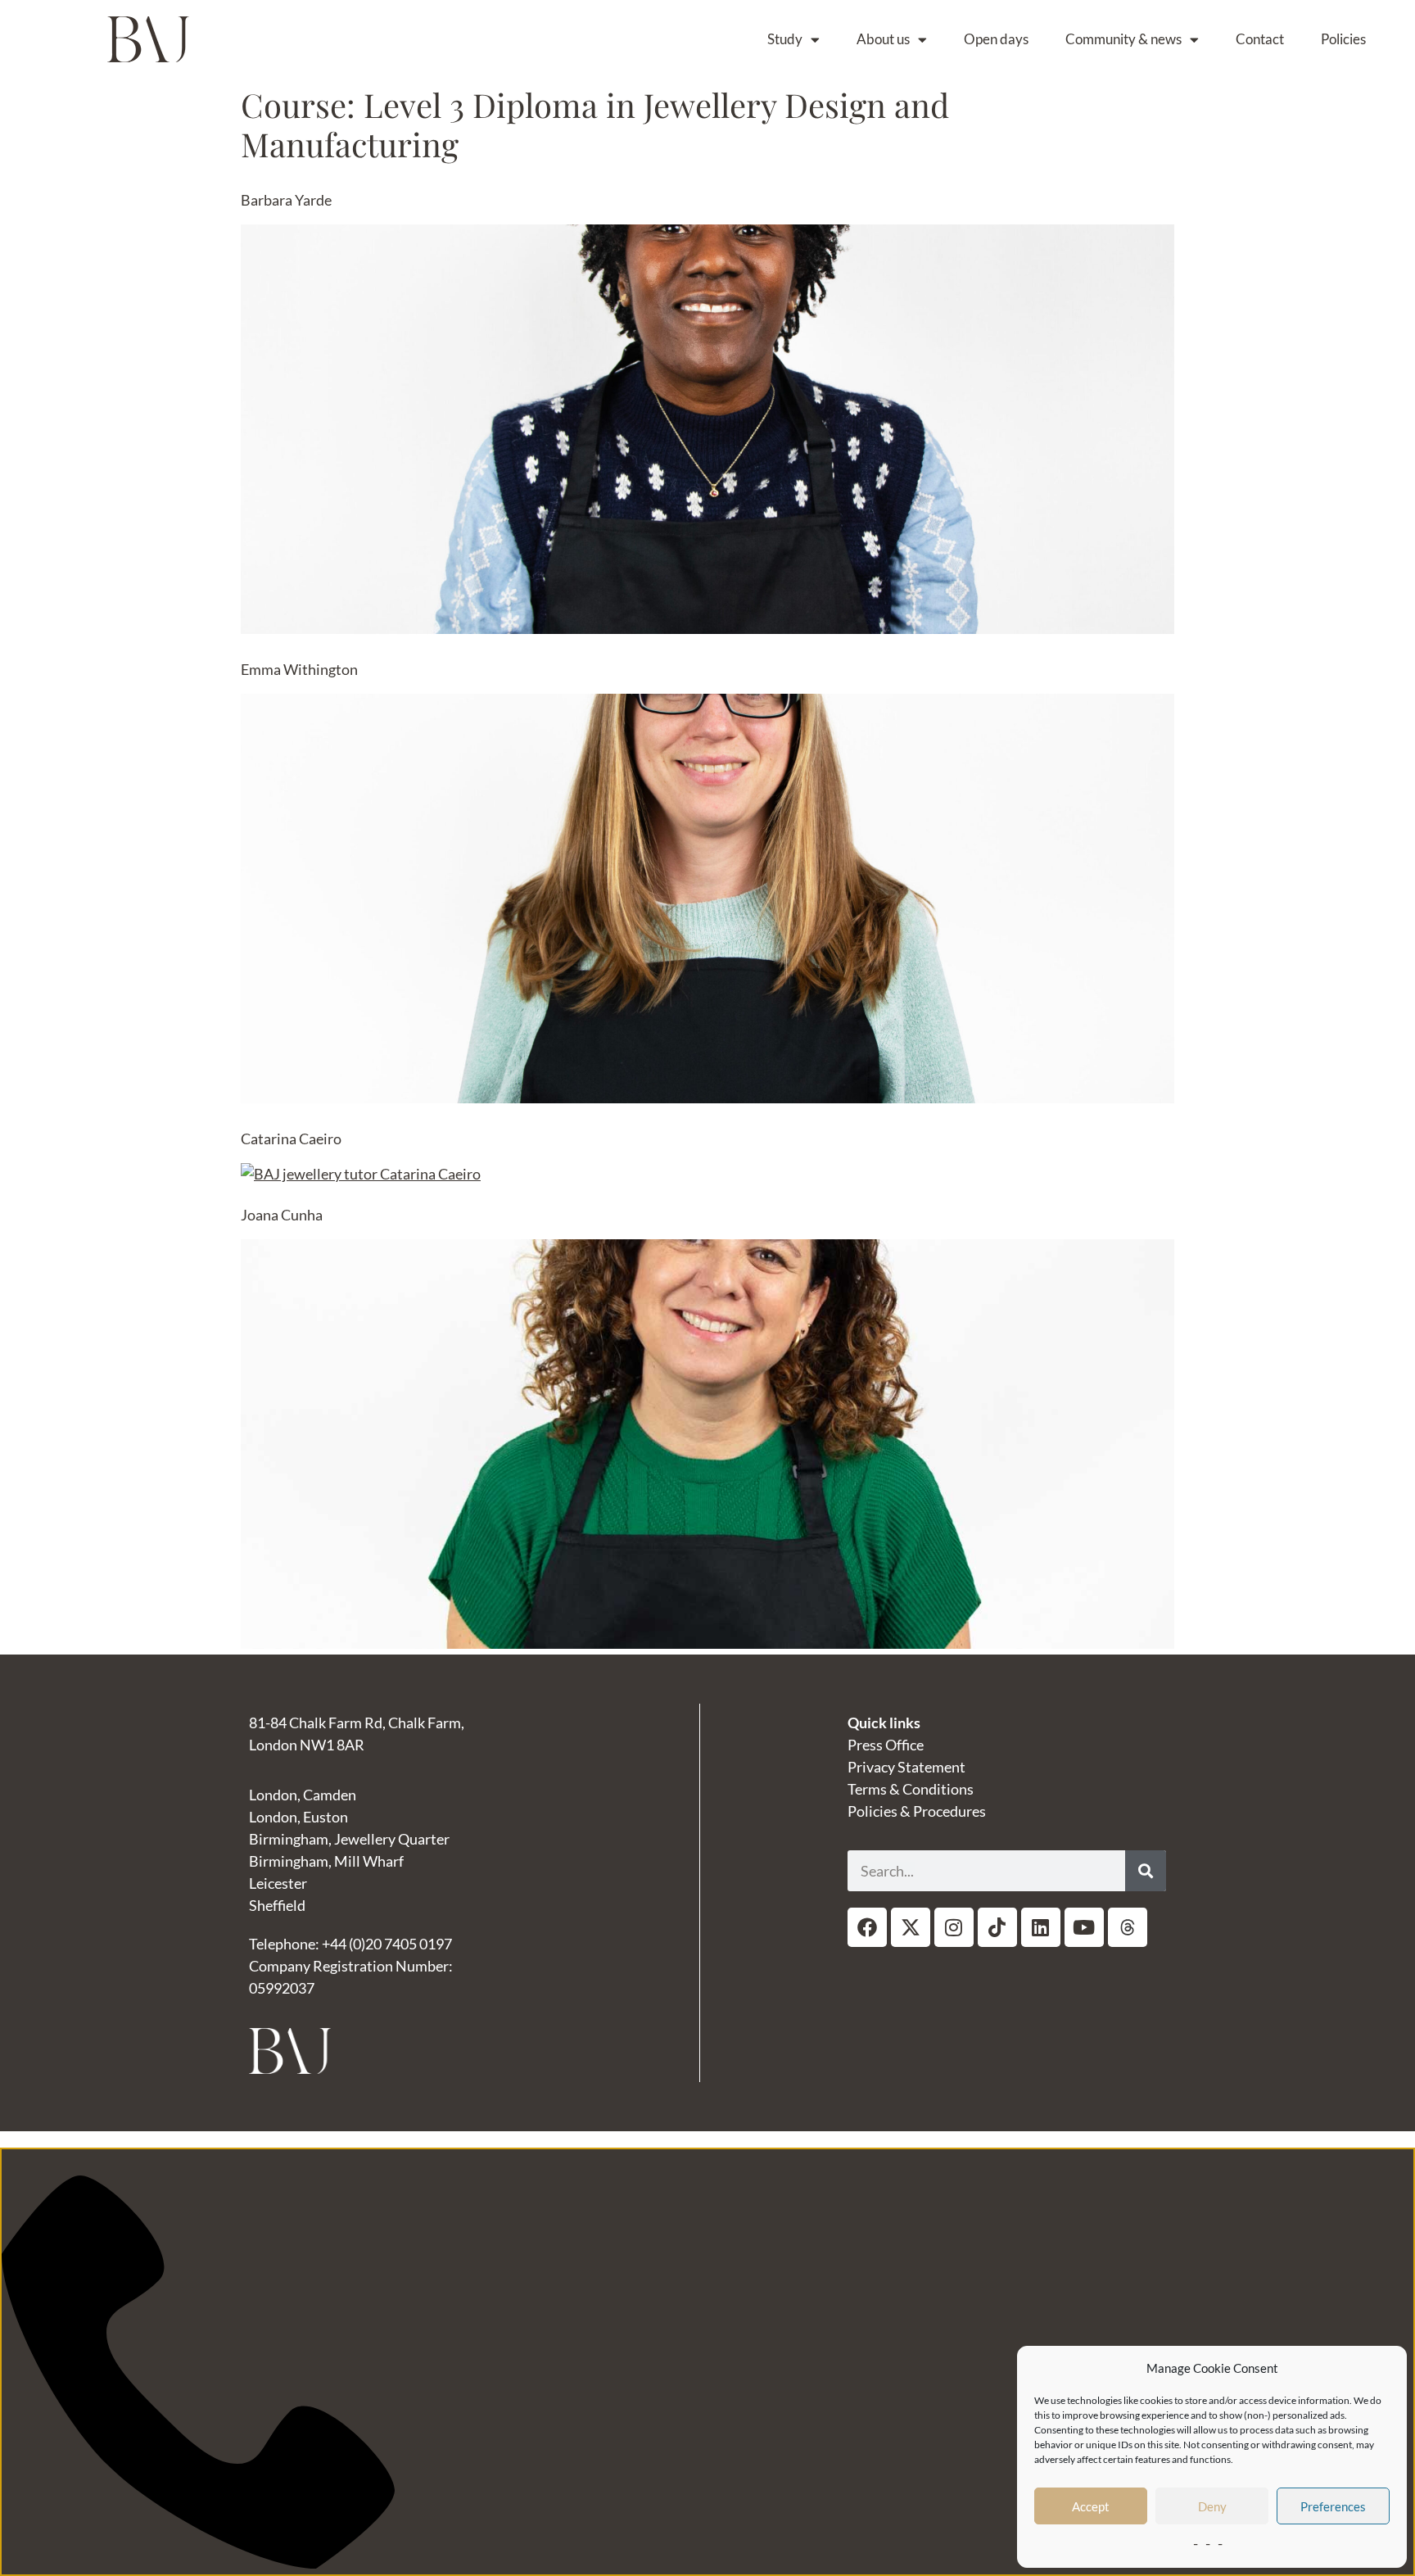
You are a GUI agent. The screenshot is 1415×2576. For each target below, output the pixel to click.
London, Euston (298, 1817)
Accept (1091, 2506)
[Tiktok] (997, 1927)
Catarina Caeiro (291, 1139)
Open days (996, 39)
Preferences (1333, 2506)
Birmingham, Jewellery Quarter (349, 1839)
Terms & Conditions (911, 1789)
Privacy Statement (906, 1767)
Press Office (886, 1745)
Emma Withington (299, 669)
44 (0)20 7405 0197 (391, 1944)
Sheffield (277, 1905)
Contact (1260, 39)
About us (883, 39)
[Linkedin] (1041, 1927)
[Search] (1146, 1871)
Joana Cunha (282, 1215)
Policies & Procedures (917, 1811)
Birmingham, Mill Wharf (326, 1861)
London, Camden (303, 1795)
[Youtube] (1084, 1927)
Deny (1212, 2506)
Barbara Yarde (286, 200)
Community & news (1123, 39)
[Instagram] (954, 1927)
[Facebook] (867, 1927)
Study (785, 39)
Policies (1343, 39)
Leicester (278, 1883)
